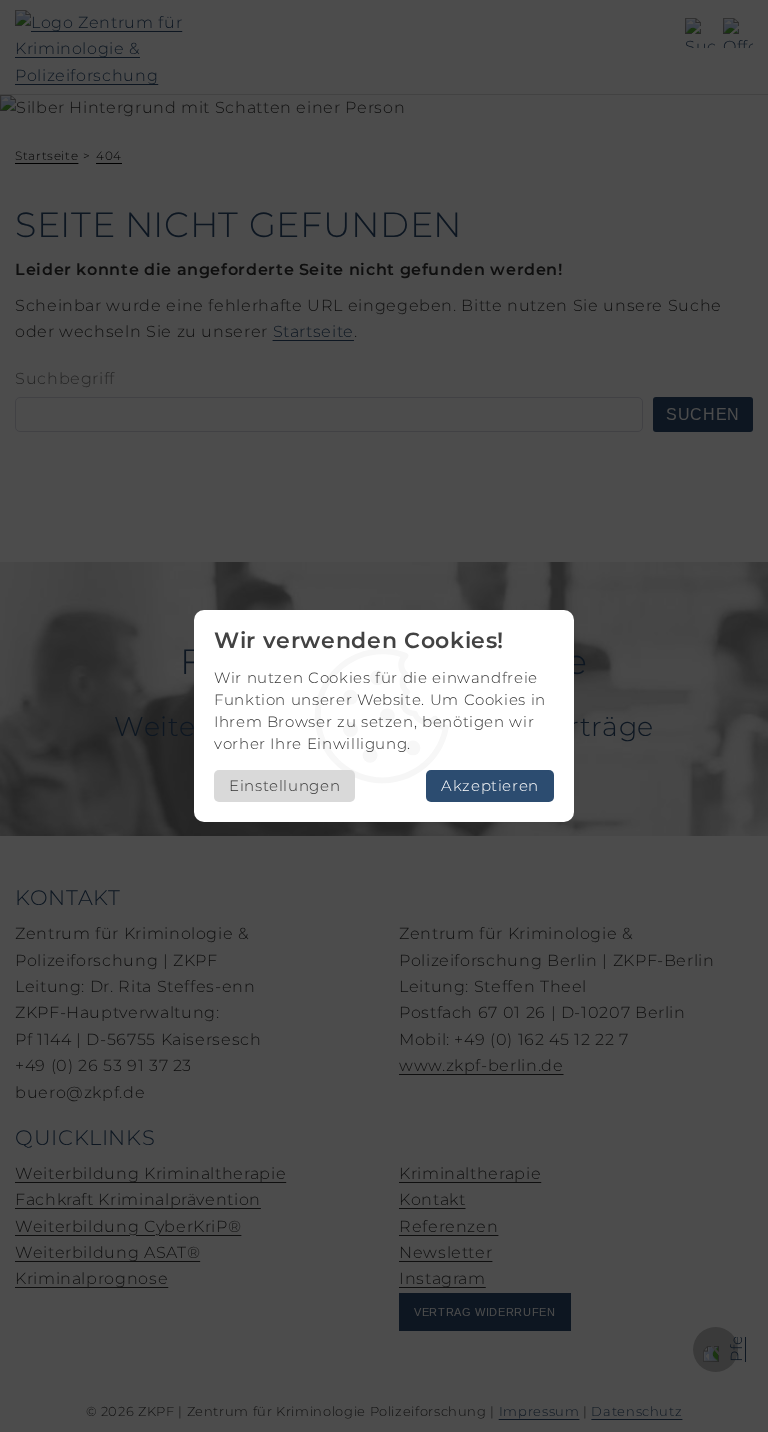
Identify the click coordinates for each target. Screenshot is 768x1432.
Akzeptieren (490, 785)
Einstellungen (284, 785)
